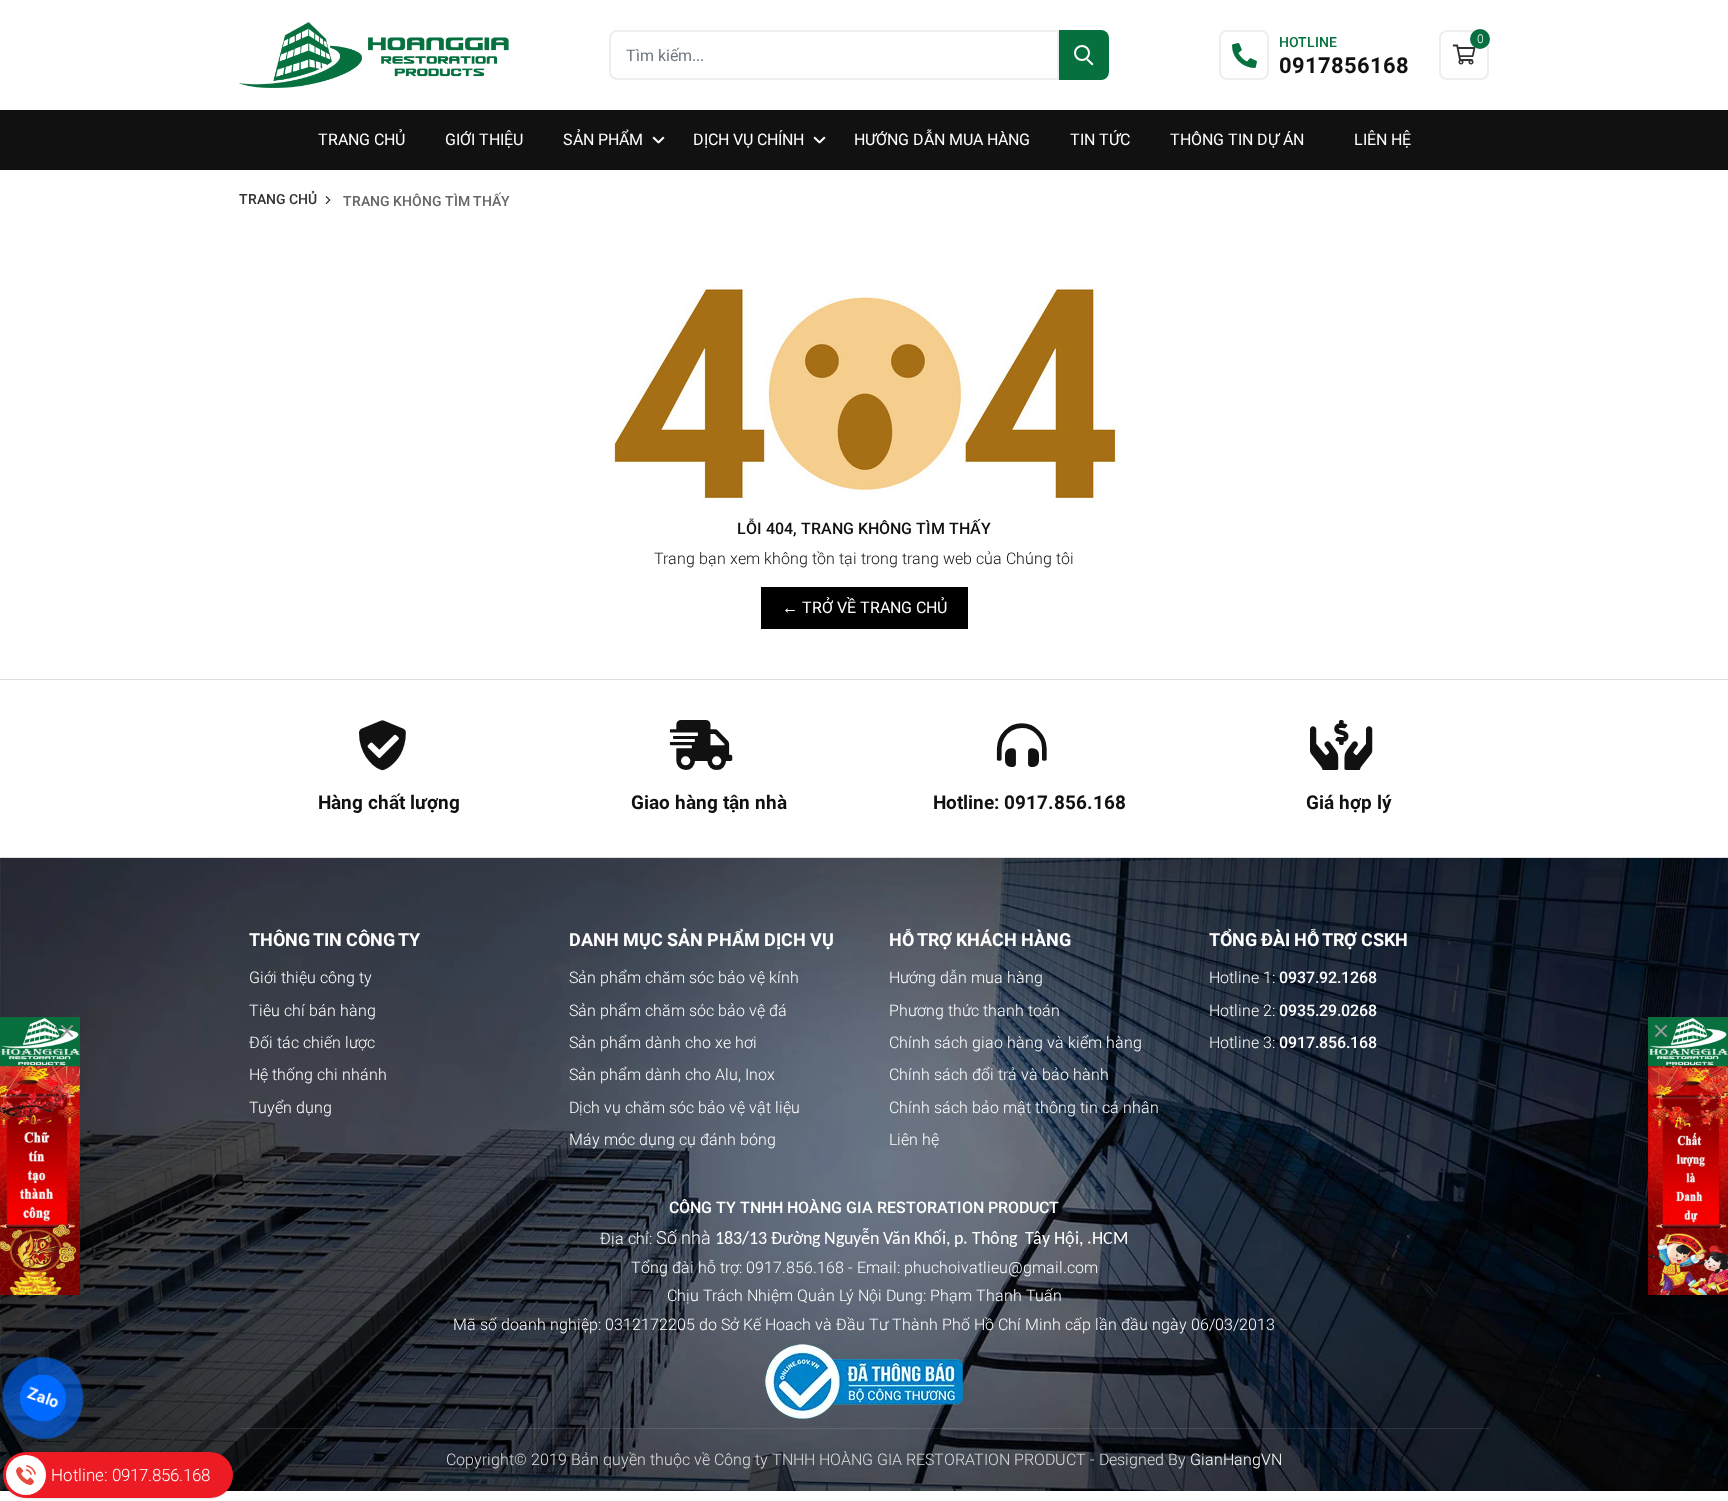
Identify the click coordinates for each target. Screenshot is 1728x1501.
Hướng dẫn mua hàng (966, 977)
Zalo (43, 1397)
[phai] (1688, 1156)
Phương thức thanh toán (974, 1010)
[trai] (40, 1156)
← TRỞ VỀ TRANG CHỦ (864, 607)
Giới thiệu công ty (310, 977)
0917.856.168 (795, 1267)
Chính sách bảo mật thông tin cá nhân (1024, 1107)
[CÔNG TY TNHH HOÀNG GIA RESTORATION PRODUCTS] (374, 54)
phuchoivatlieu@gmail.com (1001, 1267)
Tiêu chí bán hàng (312, 1010)
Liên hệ (914, 1139)
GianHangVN (1236, 1459)
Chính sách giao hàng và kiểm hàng (1015, 1042)
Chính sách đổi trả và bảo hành (999, 1074)
